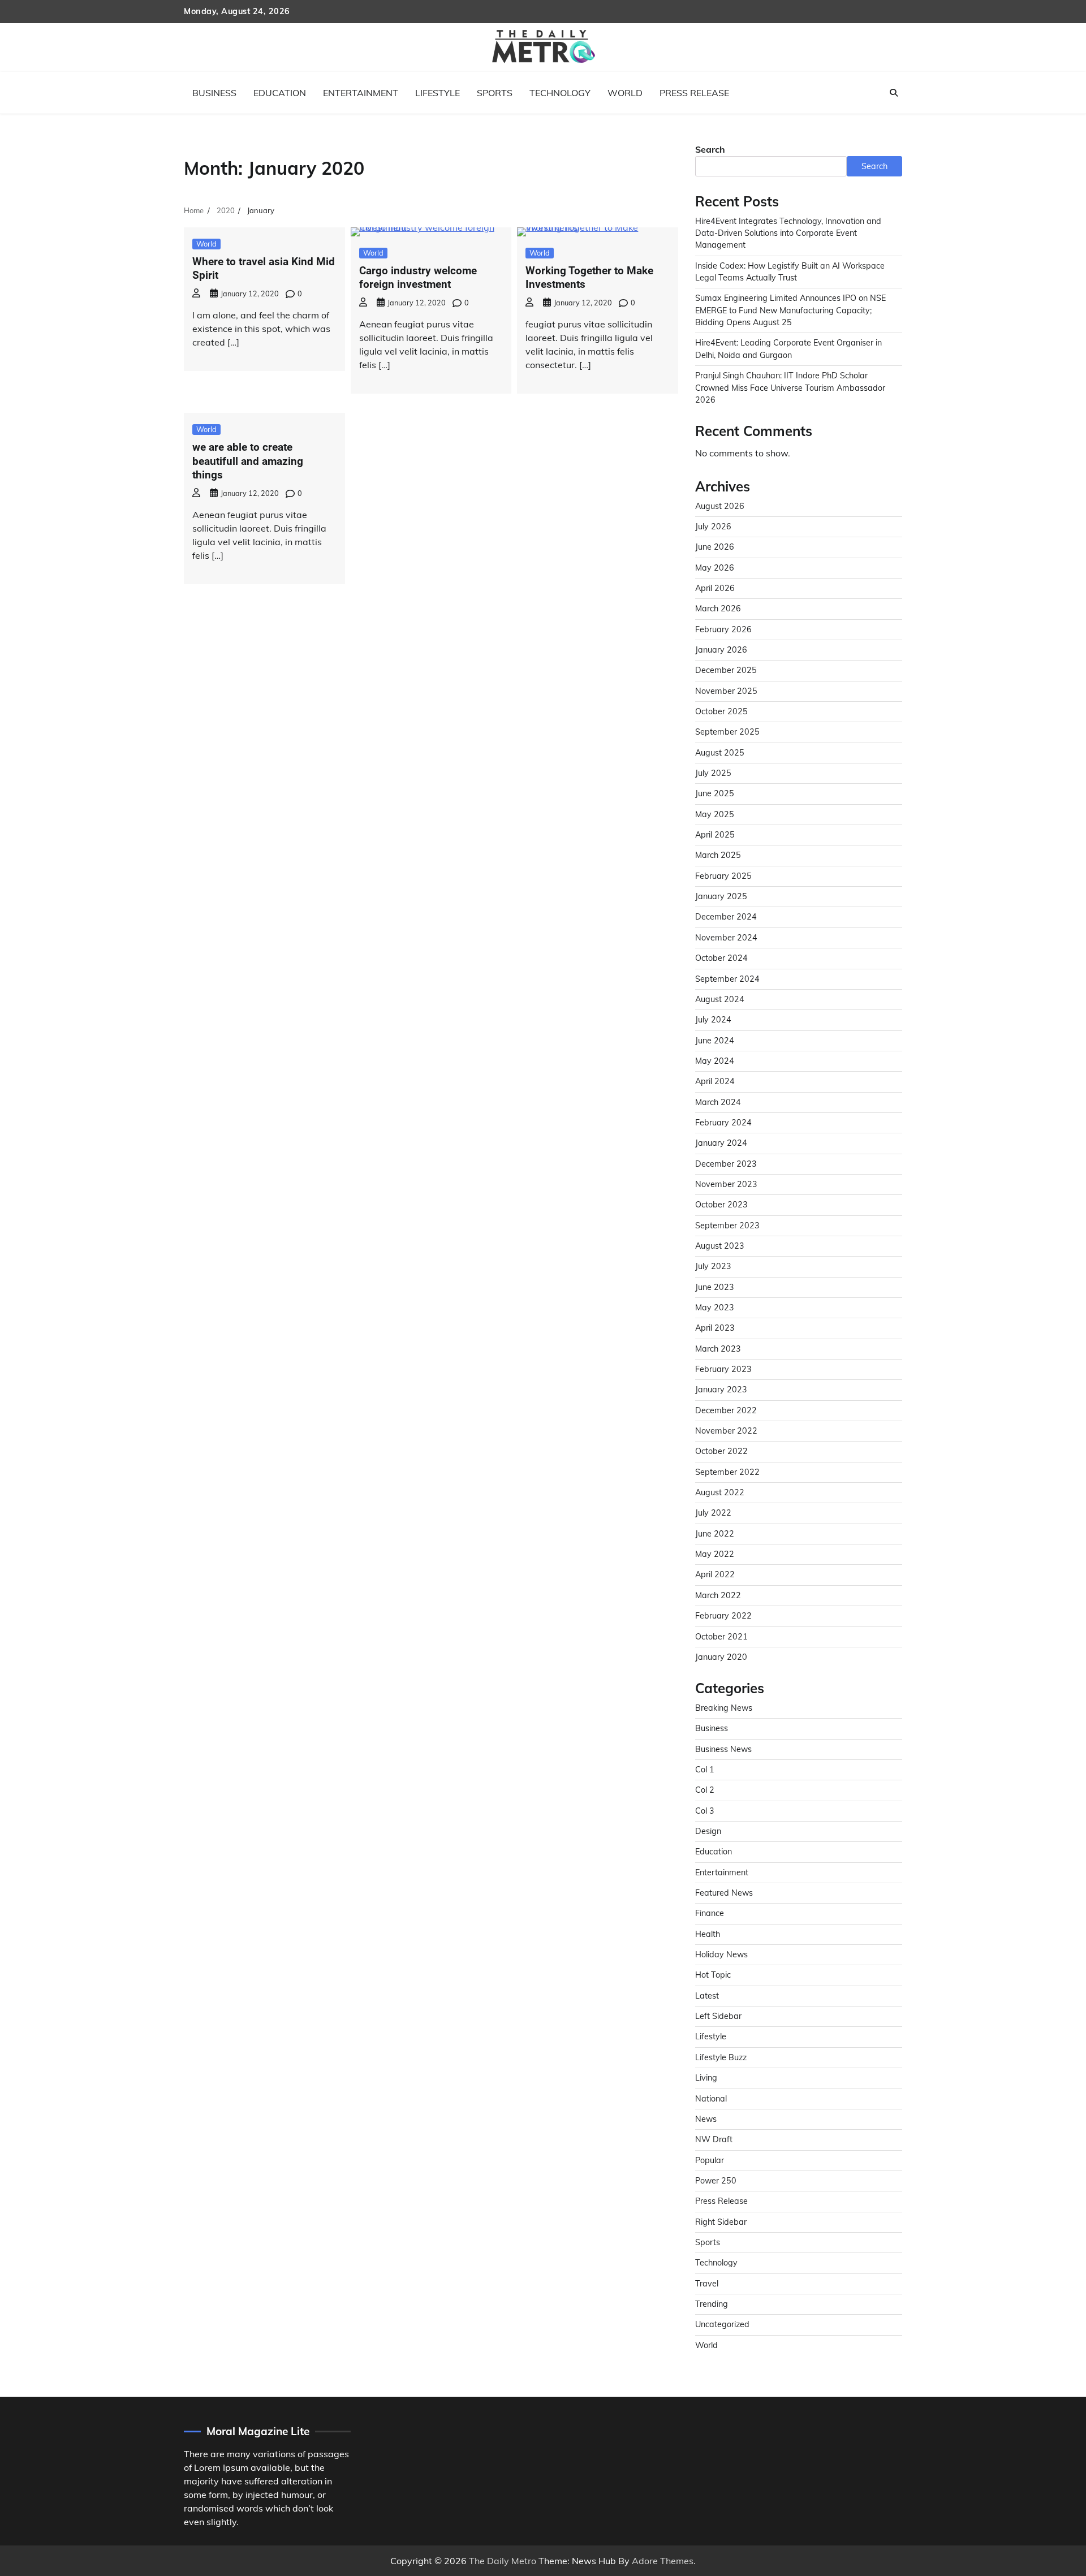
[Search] (894, 93)
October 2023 (721, 1205)
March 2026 (718, 609)
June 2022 (715, 1534)
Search (710, 149)
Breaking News (724, 1708)
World (625, 93)
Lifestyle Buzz (721, 2057)
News (706, 2119)
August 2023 (720, 1246)
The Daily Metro (503, 2561)
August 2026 (720, 506)
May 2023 (715, 1308)
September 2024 (727, 979)
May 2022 (715, 1554)
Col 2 (705, 1790)
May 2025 (715, 814)
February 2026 (723, 629)
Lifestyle (438, 93)
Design (708, 1831)
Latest (707, 1996)
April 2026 (715, 588)
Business (214, 93)
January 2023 (721, 1390)
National (711, 2099)
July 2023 (713, 1266)
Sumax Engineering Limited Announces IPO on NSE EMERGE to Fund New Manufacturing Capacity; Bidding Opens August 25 (790, 310)
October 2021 (721, 1637)
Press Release (694, 93)
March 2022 (718, 1595)
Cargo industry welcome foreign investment (418, 278)
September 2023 (727, 1226)
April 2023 (715, 1328)
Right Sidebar (721, 2222)
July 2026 (713, 527)
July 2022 (713, 1513)
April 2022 (715, 1574)
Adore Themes (663, 2561)
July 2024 (713, 1020)
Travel (707, 2284)
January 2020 (721, 1657)
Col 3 (705, 1811)
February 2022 (723, 1616)
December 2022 (726, 1410)
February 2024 (723, 1123)
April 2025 (715, 835)
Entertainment (361, 93)
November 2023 (726, 1184)
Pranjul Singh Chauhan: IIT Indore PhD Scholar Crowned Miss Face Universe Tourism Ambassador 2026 (790, 388)
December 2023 (726, 1164)
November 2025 (726, 691)
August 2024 (720, 999)
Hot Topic (713, 1975)
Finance (710, 1913)
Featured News (724, 1893)
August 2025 (720, 753)
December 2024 (726, 917)
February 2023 (723, 1369)
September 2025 (727, 732)
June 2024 (715, 1041)
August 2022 (720, 1492)
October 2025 (721, 711)
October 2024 (721, 958)
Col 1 (705, 1770)
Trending (712, 2304)
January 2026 (721, 650)
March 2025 (718, 855)
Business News (723, 1749)
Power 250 (716, 2181)
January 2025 (721, 896)
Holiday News (721, 1954)
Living (706, 2078)
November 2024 (726, 938)
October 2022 (721, 1451)
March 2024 (718, 1102)
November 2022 (726, 1431)
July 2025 (713, 773)
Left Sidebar (718, 2016)
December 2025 (726, 670)
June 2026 (715, 547)
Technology (560, 93)
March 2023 (718, 1349)
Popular (710, 2160)
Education (280, 93)
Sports (495, 93)
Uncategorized (722, 2324)
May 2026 (715, 568)
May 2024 (715, 1061)
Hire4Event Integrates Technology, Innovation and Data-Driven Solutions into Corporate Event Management (788, 233)
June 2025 (715, 793)
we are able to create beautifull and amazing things (248, 461)
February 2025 (723, 876)
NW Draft (714, 2139)
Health (708, 1934)
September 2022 (727, 1472)
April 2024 (715, 1081)
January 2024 (721, 1143)
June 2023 (715, 1287)
